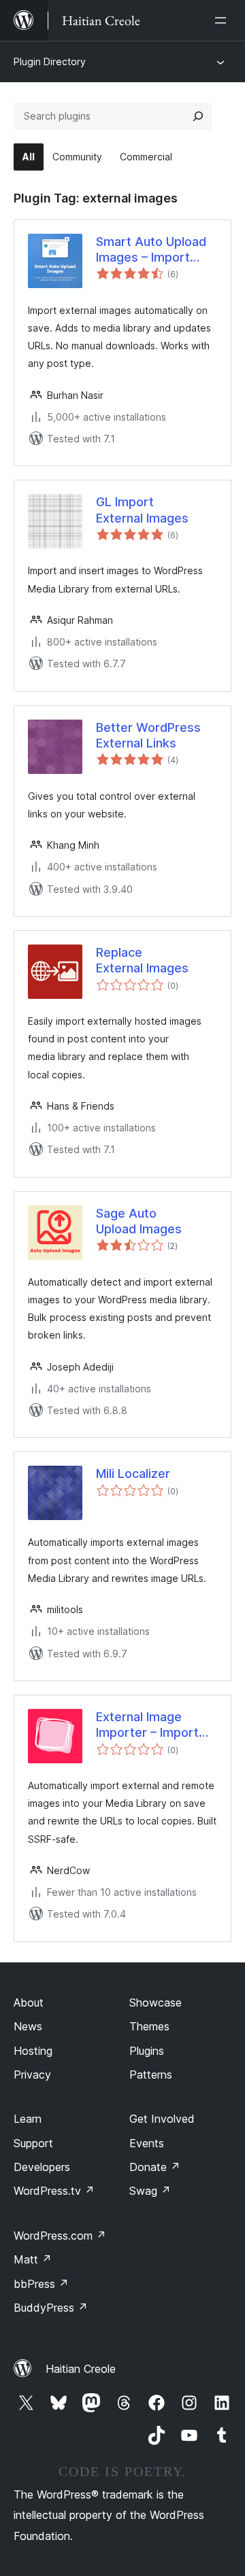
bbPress (41, 2284)
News (28, 2026)
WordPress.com (60, 2236)
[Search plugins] (198, 116)
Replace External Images (142, 960)
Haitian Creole (81, 2369)
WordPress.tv (54, 2191)
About (29, 2002)
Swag (150, 2191)
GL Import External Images (142, 510)
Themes (149, 2026)
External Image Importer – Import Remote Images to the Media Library (149, 1725)
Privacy (32, 2075)
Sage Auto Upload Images (139, 1221)
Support (33, 2143)
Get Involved (162, 2119)
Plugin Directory (50, 61)
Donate (155, 2167)
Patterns (151, 2075)
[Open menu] (223, 20)
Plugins (147, 2051)
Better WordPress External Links (148, 735)
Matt (33, 2259)
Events (147, 2143)
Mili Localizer (133, 1474)
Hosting (33, 2051)
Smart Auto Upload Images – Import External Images (151, 250)
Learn (28, 2119)
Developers (42, 2167)
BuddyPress (51, 2308)
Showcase (156, 2002)
